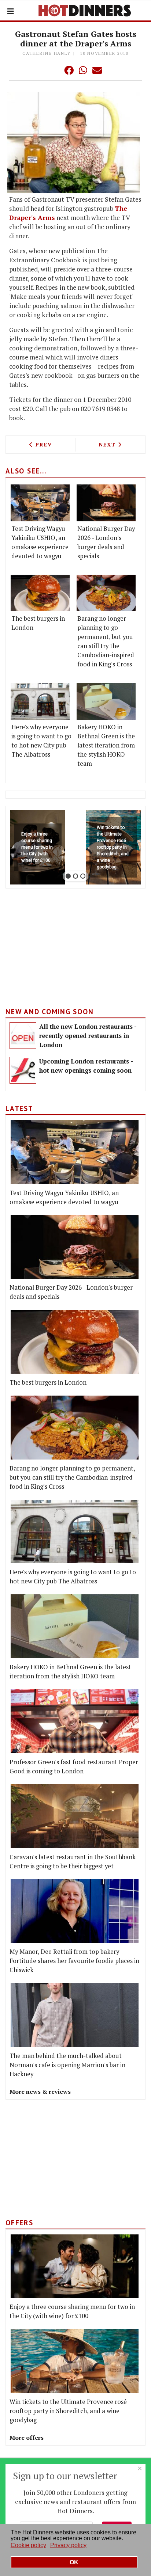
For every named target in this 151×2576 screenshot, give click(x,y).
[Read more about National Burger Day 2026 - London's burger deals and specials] (106, 503)
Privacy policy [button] (68, 2545)
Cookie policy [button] (28, 2545)
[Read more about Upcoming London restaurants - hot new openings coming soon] (23, 1070)
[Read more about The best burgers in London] (40, 593)
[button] (54, 70)
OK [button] (74, 2562)
